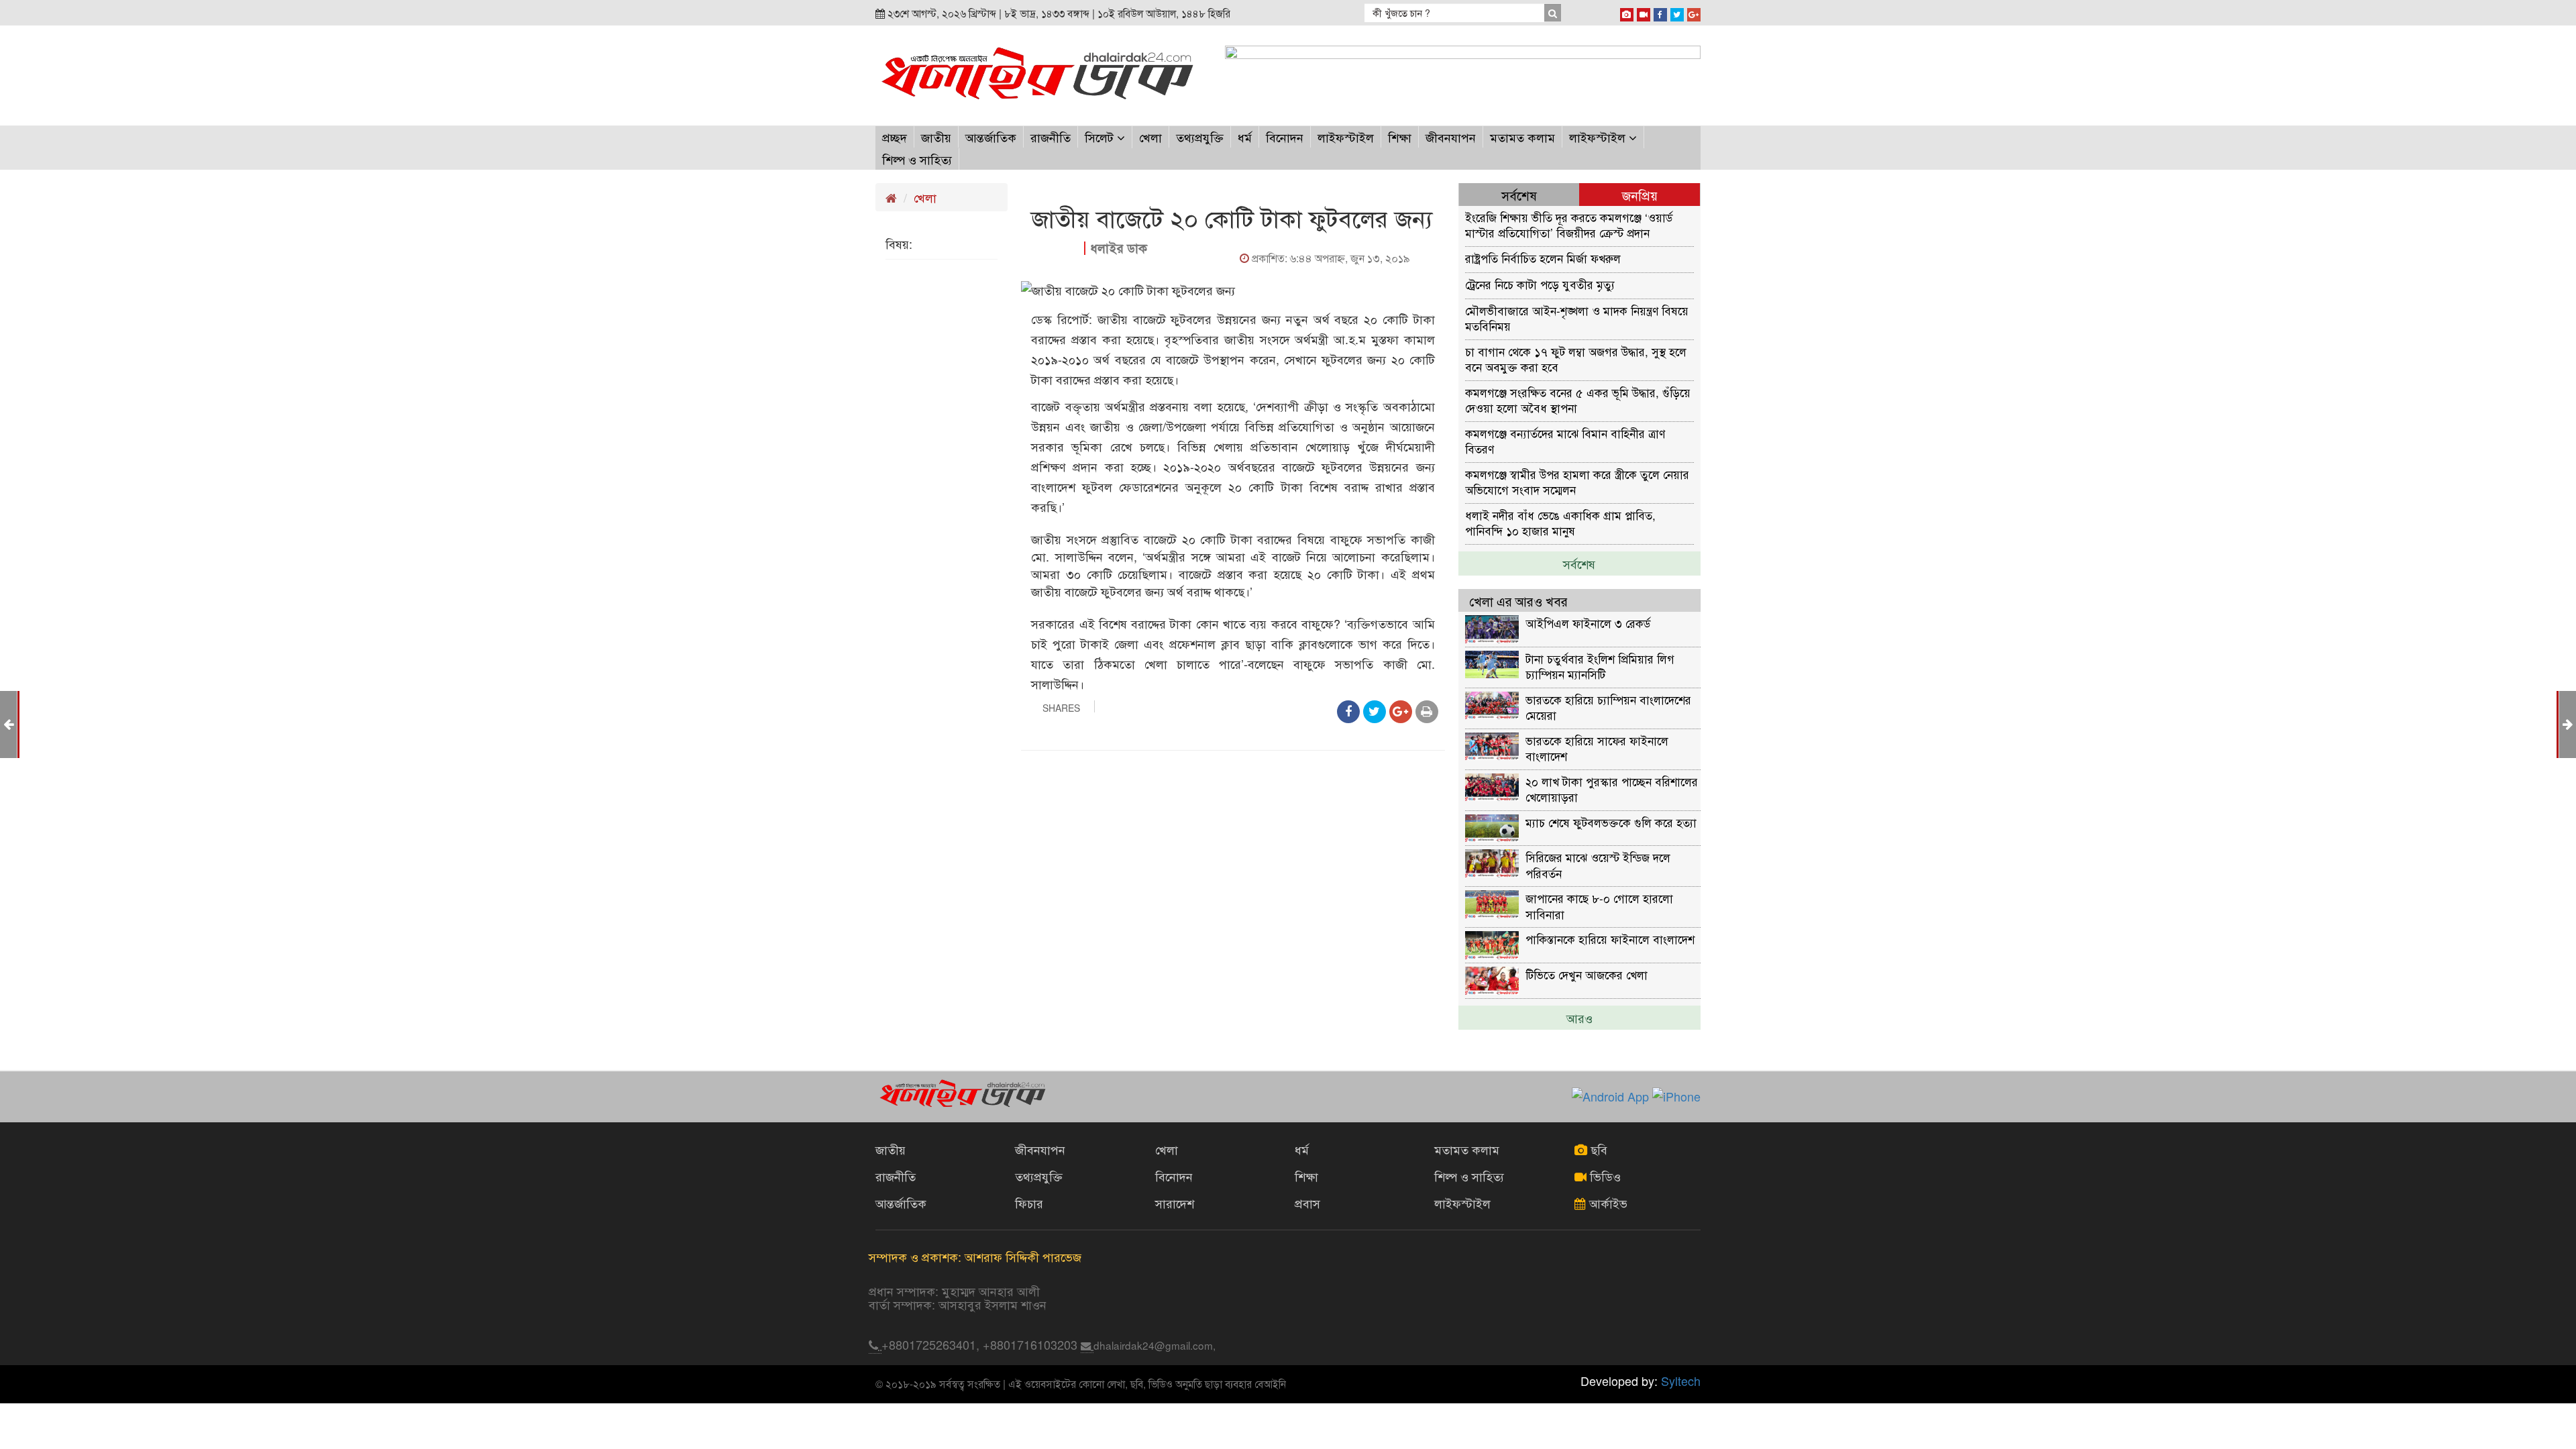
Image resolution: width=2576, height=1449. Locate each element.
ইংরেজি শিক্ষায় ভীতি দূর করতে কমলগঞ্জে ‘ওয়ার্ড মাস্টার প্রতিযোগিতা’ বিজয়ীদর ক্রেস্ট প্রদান (1569, 224)
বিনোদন (1285, 137)
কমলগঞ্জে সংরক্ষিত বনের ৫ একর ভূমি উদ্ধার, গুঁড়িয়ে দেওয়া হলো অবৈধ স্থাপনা (1578, 399)
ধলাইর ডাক (1119, 248)
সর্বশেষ (1579, 563)
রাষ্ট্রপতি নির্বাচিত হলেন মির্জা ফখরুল (1543, 258)
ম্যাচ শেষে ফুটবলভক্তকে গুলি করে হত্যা (1611, 822)
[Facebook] (1660, 12)
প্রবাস (1307, 1203)
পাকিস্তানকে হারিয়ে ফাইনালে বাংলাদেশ (1610, 939)
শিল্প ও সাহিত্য (917, 159)
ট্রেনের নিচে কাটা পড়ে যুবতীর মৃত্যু (1540, 284)
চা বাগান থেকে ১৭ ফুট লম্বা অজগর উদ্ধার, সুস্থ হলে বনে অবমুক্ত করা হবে (1576, 359)
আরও (1579, 1018)
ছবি (1597, 1149)
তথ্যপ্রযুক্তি (1200, 137)
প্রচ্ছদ (895, 137)
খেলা (1150, 137)
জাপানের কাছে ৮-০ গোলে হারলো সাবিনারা (1599, 905)
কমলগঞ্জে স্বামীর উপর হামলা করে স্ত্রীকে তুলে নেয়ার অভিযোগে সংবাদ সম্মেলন (1577, 481)
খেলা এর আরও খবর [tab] (1518, 601)
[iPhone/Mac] (1627, 12)
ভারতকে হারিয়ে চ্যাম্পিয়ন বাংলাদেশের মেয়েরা (1608, 707)
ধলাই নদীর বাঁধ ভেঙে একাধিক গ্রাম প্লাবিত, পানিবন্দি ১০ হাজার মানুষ (1560, 522)
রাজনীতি (1051, 137)
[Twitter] (1677, 12)
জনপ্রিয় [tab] (1640, 195)
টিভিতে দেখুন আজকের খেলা (1587, 974)
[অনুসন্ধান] (1552, 13)
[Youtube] (1644, 12)
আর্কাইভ (1607, 1203)
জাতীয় (936, 137)
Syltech (1681, 1381)
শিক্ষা (1400, 137)
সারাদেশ (1175, 1203)
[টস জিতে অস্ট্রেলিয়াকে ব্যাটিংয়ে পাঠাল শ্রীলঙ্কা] (2568, 723)
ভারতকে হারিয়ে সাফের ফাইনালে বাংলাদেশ (1597, 748)
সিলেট (1101, 137)
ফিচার (1029, 1203)
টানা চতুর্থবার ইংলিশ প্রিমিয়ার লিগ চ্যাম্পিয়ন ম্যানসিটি (1600, 666)
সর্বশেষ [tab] (1519, 195)
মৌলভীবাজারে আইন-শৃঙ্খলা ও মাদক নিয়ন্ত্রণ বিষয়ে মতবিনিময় (1577, 318)
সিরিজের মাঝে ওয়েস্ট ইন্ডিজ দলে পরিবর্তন (1598, 864)
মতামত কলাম (1522, 137)
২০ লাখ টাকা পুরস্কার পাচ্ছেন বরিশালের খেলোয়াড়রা (1612, 789)
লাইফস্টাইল (1346, 137)
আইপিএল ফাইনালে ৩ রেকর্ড (1588, 623)
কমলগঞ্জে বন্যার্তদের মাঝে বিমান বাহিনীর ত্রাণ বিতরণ (1565, 440)
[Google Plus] (1694, 12)
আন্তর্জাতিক (991, 137)
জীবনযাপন (1451, 137)
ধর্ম (1245, 137)
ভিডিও (1604, 1176)
